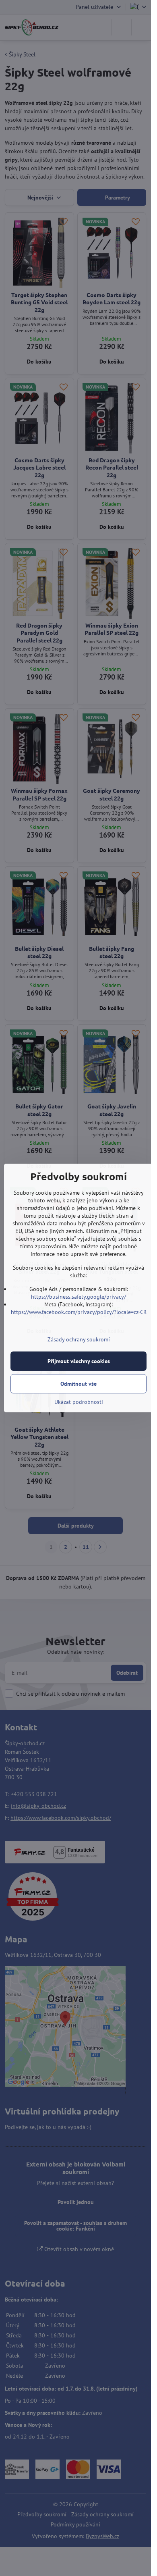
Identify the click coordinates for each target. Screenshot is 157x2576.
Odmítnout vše (78, 1384)
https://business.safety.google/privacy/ (78, 1297)
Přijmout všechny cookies (79, 1361)
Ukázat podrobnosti (79, 1402)
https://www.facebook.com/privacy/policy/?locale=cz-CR (79, 1312)
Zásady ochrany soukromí (79, 1339)
